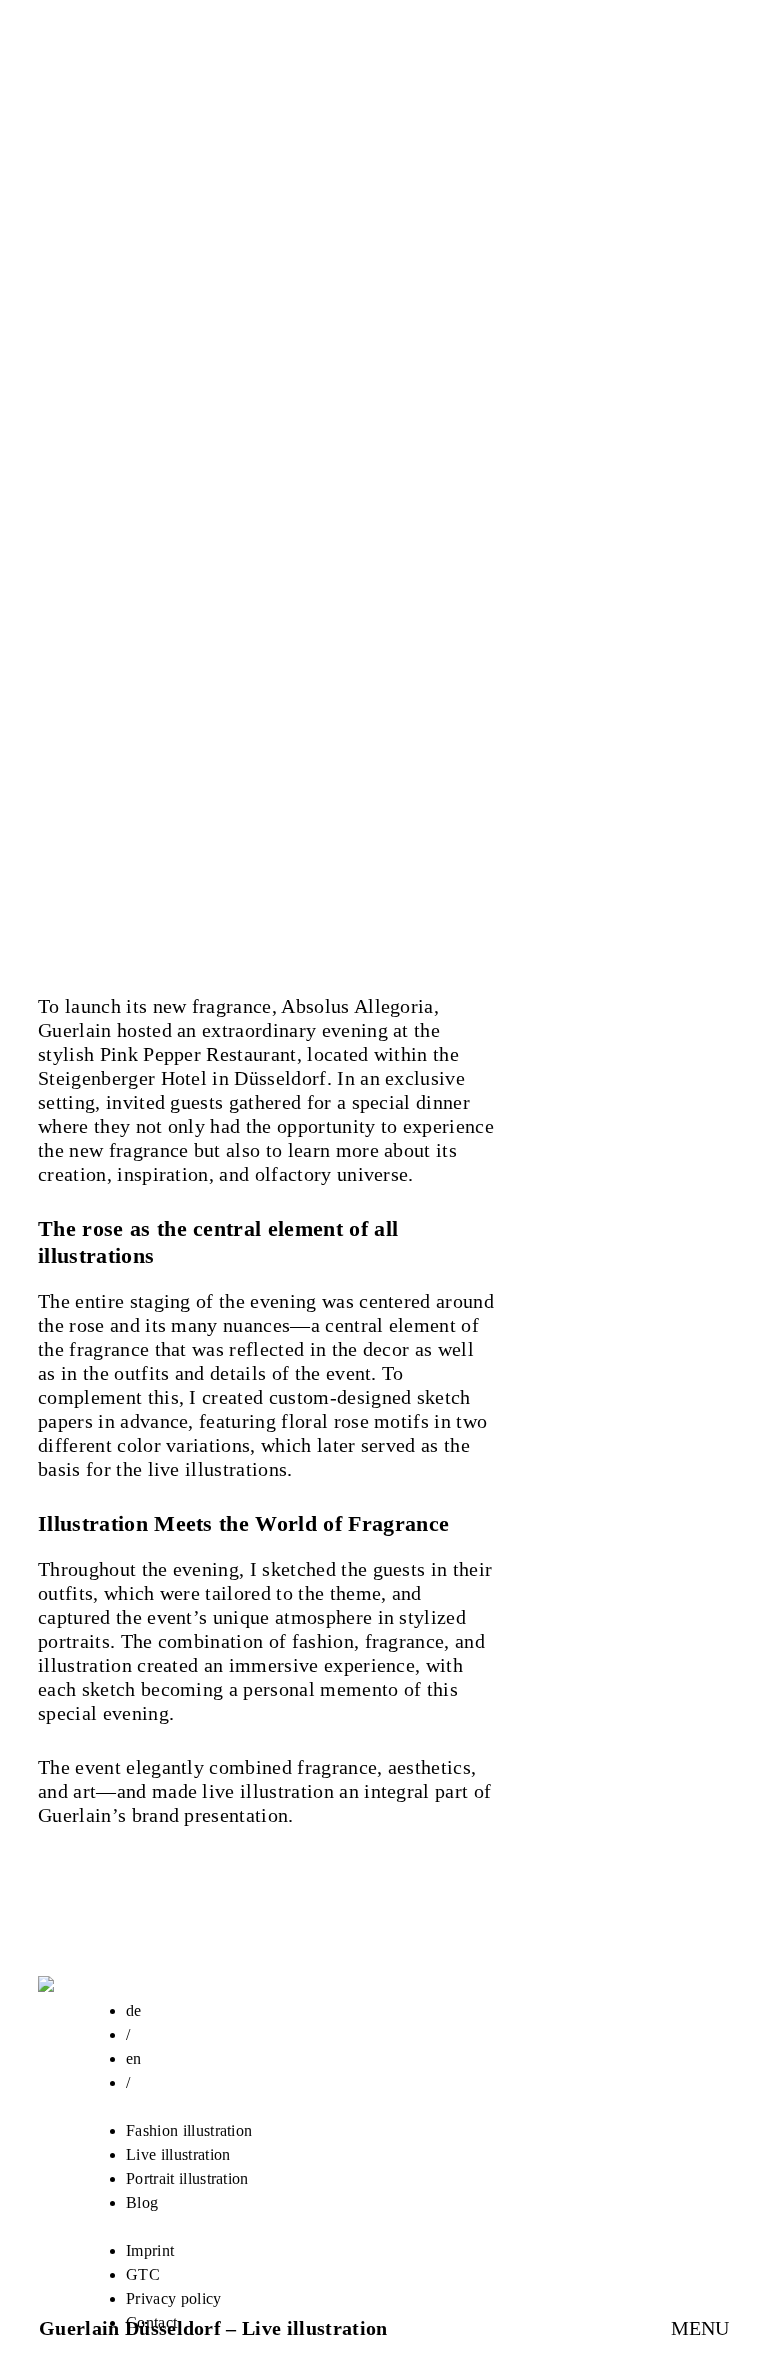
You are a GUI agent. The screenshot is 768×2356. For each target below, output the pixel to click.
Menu (700, 2328)
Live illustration (178, 2154)
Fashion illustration (189, 2130)
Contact (151, 2322)
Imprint (150, 2250)
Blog (142, 2202)
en (134, 2058)
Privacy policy (173, 2298)
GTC (143, 2274)
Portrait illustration (187, 2178)
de (134, 2010)
